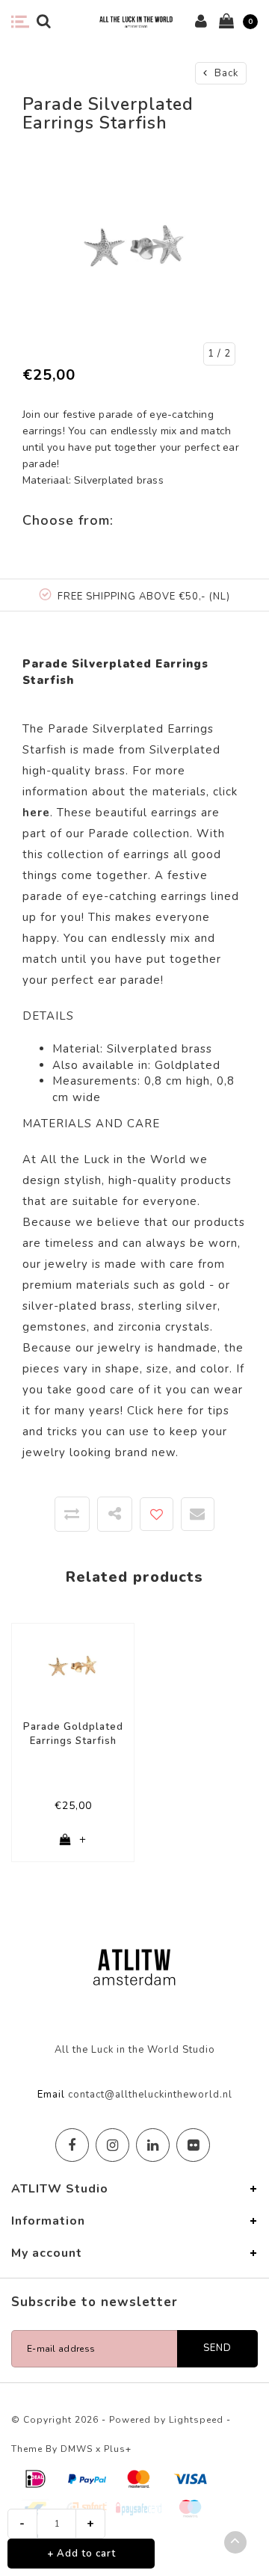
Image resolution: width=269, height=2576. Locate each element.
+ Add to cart (81, 2554)
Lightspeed (196, 2420)
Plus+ (118, 2449)
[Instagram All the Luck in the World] (112, 2145)
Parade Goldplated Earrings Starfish (73, 1734)
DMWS (77, 2449)
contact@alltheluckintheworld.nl (150, 2095)
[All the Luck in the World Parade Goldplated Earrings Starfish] (73, 1666)
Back (225, 73)
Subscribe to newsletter (95, 2302)
